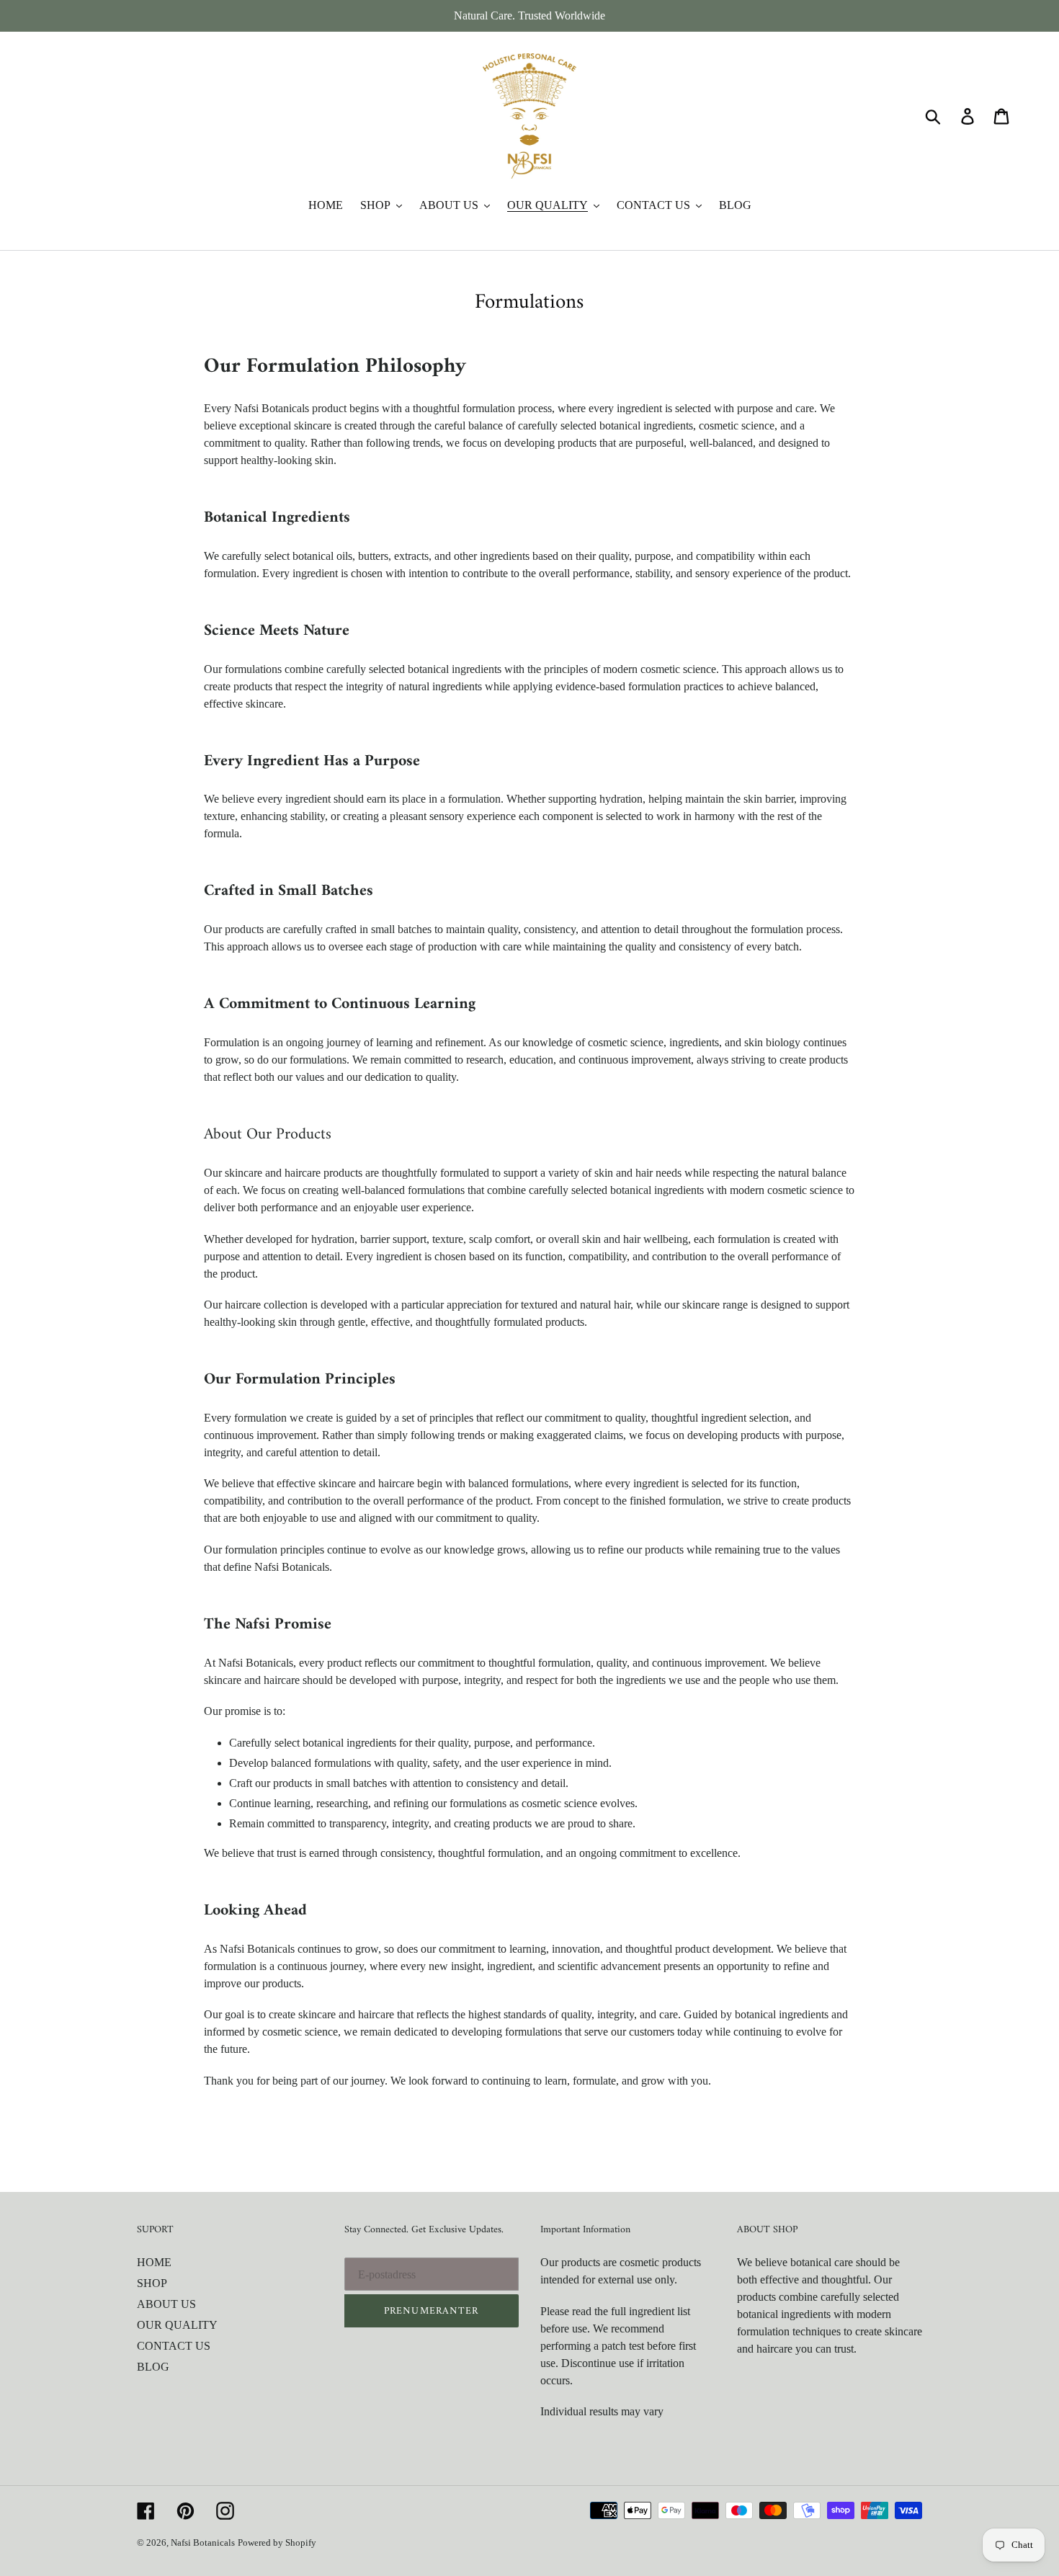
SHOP (152, 2283)
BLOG (153, 2367)
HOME (154, 2262)
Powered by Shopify (277, 2542)
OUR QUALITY (177, 2325)
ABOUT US (166, 2304)
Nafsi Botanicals (203, 2542)
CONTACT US (174, 2346)
